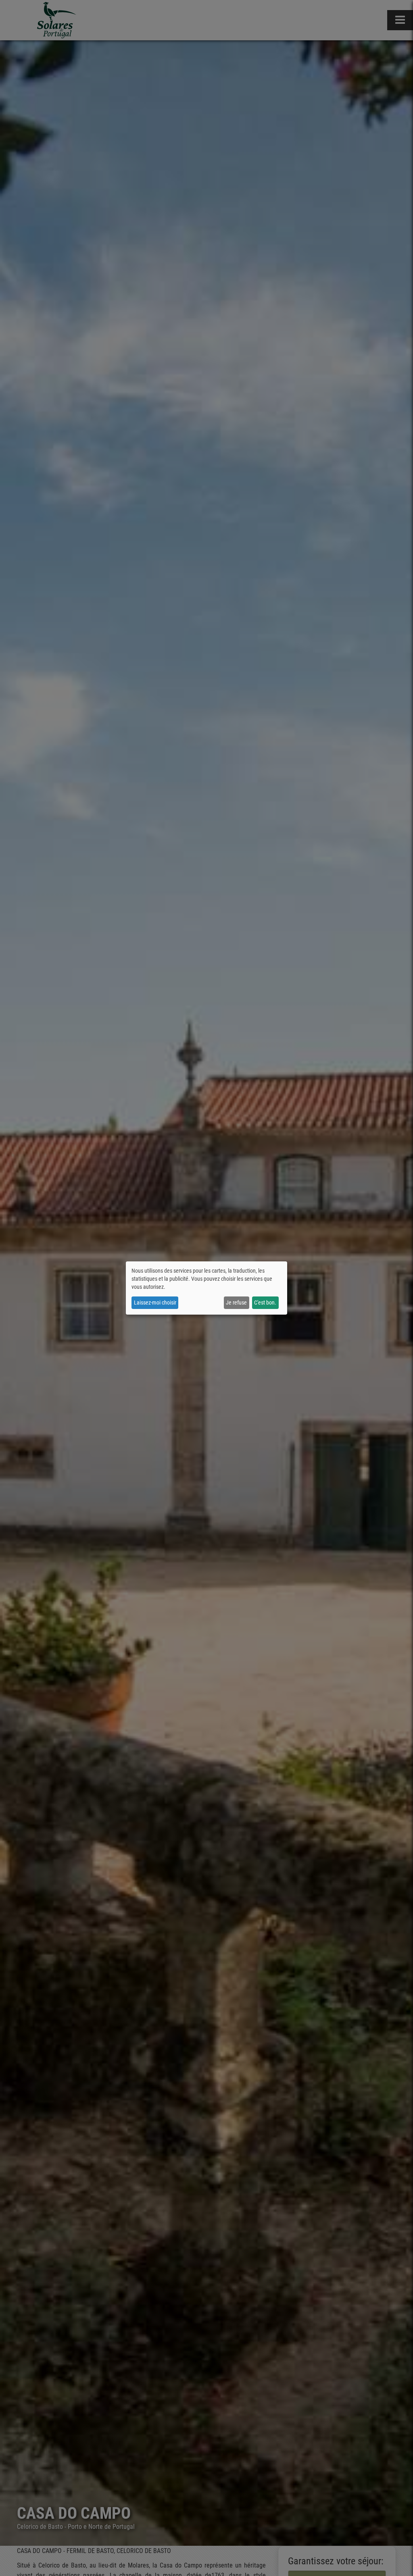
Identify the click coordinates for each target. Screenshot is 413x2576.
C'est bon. (265, 1303)
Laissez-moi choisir (155, 1303)
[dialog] (206, 1288)
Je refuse (236, 1303)
